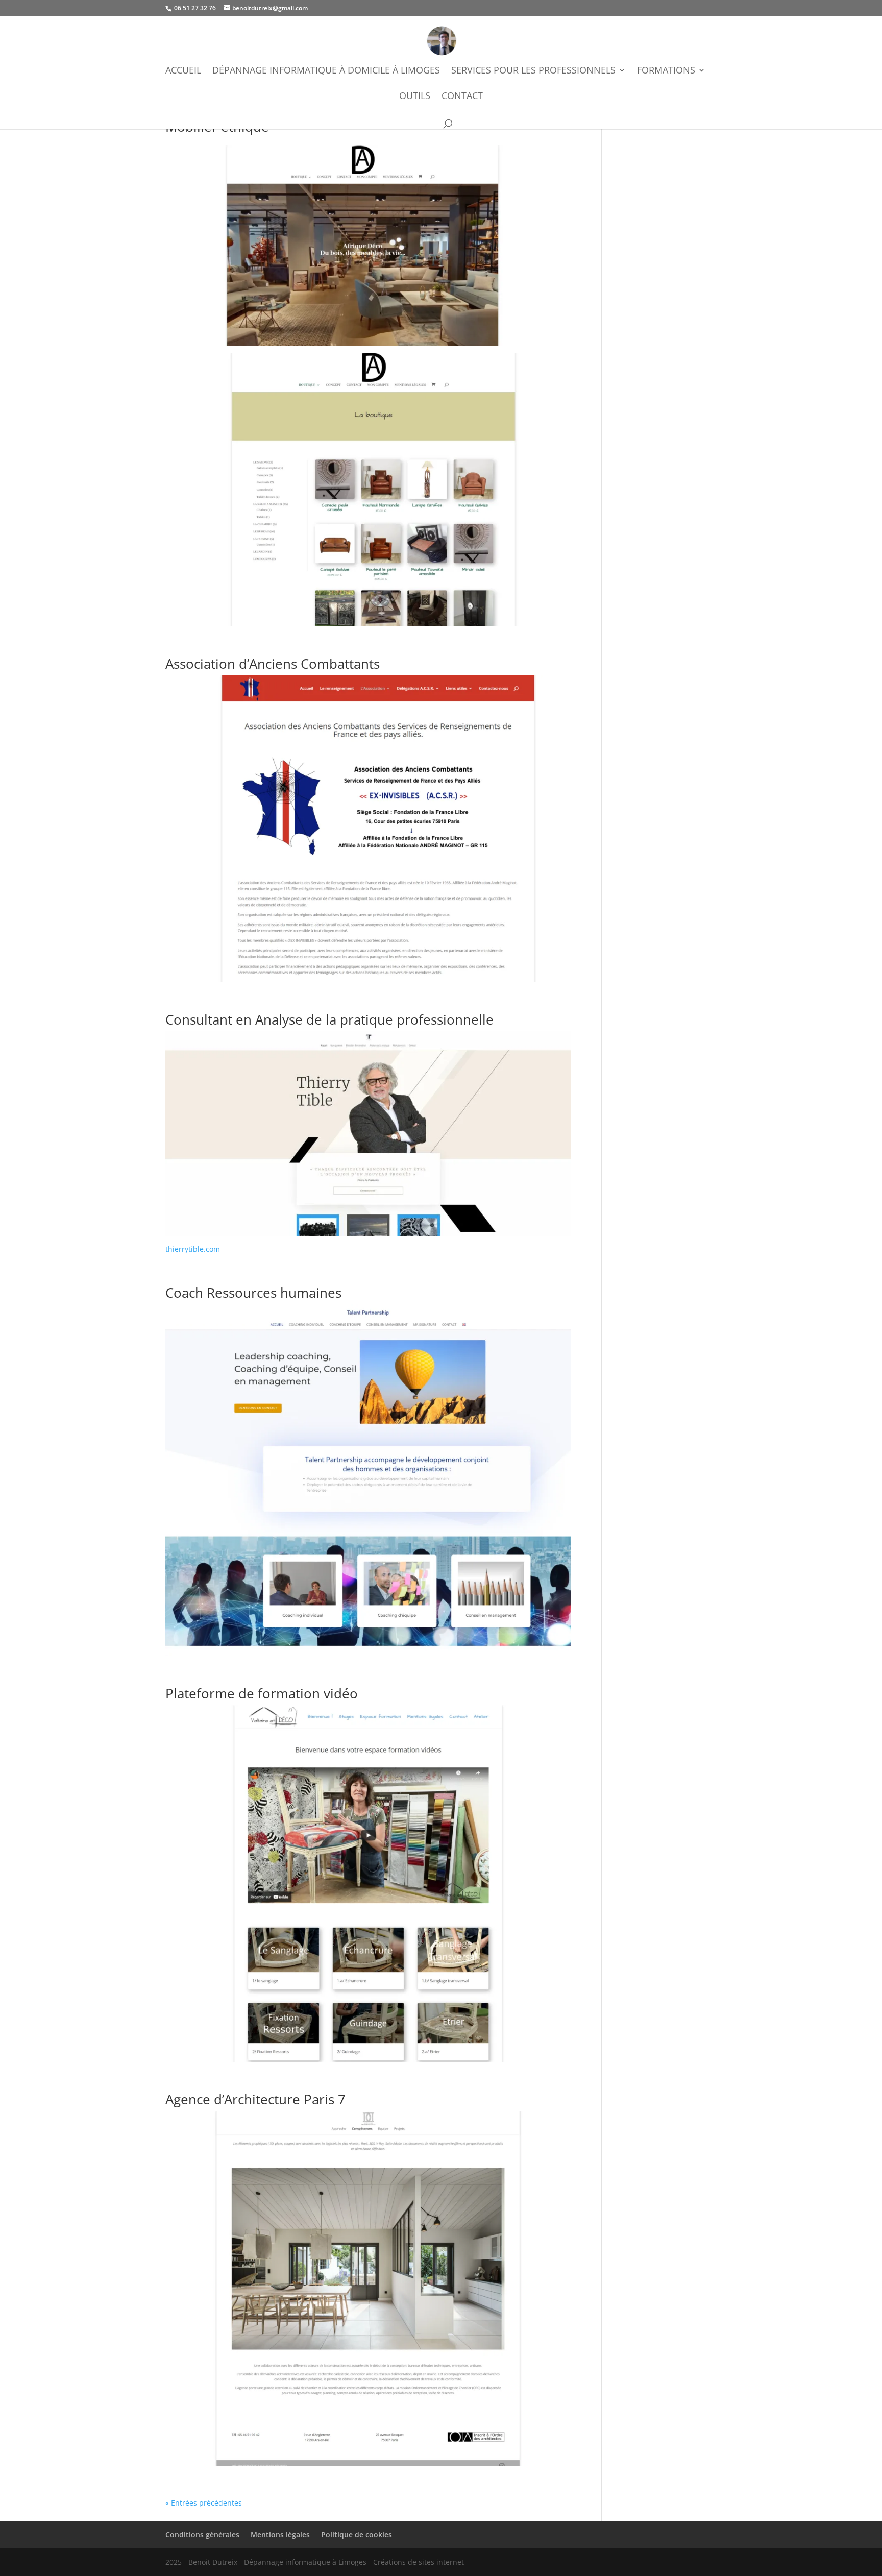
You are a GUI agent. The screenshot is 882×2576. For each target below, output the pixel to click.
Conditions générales (202, 2534)
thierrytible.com (193, 1249)
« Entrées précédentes (204, 2503)
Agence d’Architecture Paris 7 (255, 2099)
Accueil (183, 71)
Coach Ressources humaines (253, 1293)
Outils (415, 97)
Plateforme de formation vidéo (262, 1693)
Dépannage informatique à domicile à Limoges (326, 71)
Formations (666, 71)
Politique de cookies (357, 2534)
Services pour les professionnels (533, 71)
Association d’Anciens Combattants (273, 664)
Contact (462, 97)
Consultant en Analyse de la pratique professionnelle (329, 1019)
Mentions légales (280, 2534)
